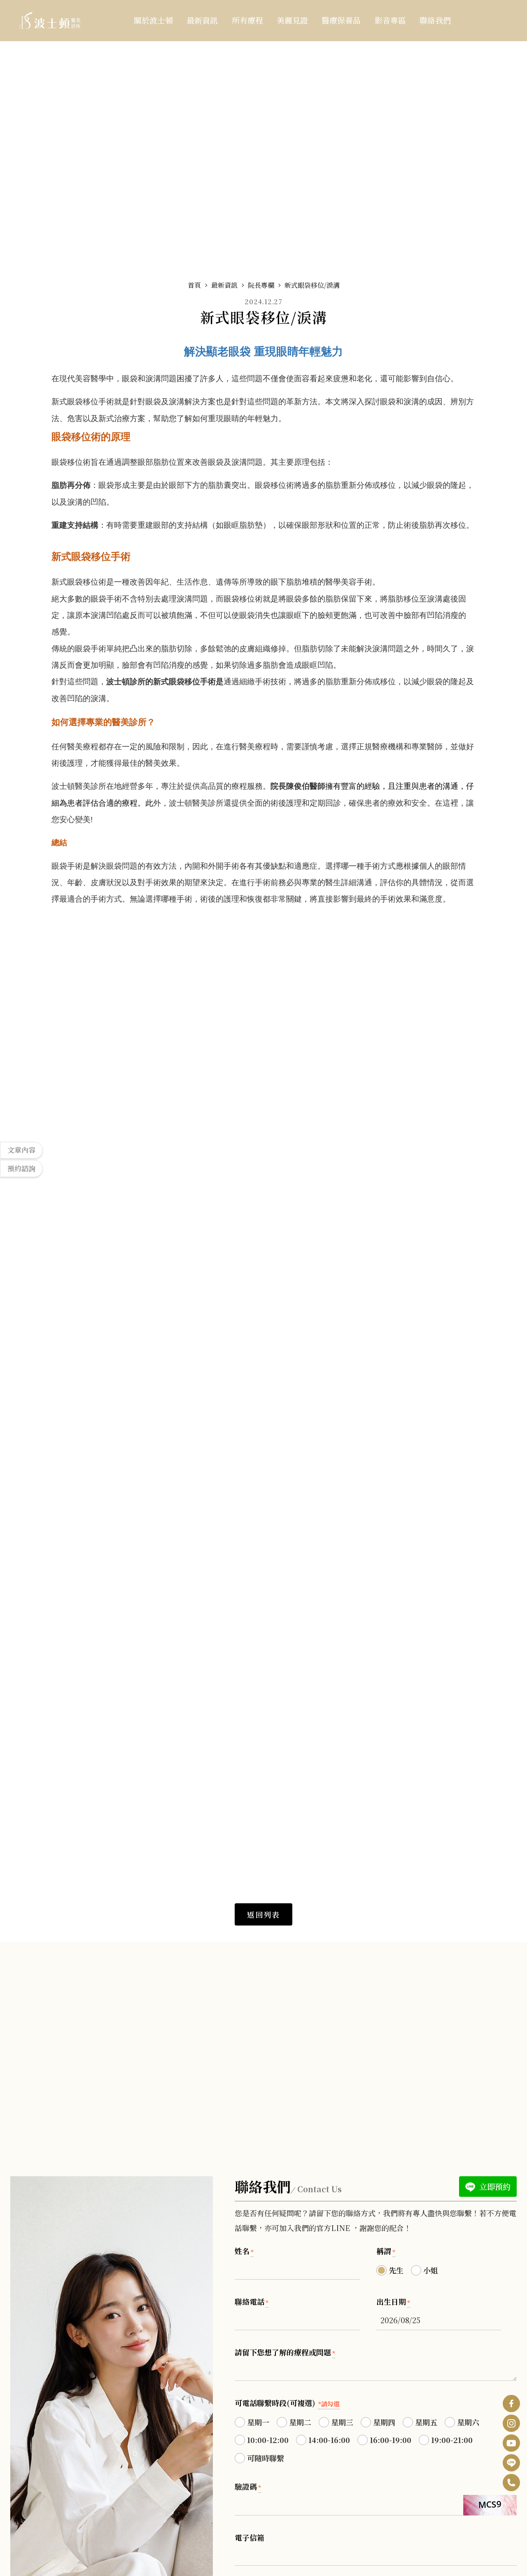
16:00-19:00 (391, 2440)
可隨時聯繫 (266, 2458)
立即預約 (494, 2186)
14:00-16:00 (329, 2440)
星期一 (258, 2422)
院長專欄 (261, 285)
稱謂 (386, 2251)
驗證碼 (248, 2486)
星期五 (426, 2422)
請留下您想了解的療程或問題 (285, 2352)
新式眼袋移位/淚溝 (312, 285)
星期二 (300, 2422)
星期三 (342, 2422)
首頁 (194, 285)
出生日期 (393, 2301)
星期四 (384, 2422)
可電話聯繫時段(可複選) (287, 2403)
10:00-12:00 (268, 2440)
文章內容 (21, 1150)
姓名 (244, 2251)
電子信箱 (250, 2537)
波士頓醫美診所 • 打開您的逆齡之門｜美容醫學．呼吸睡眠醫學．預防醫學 (50, 20)
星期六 (468, 2422)
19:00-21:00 (452, 2440)
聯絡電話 (252, 2301)
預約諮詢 (21, 1168)
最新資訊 (224, 285)
